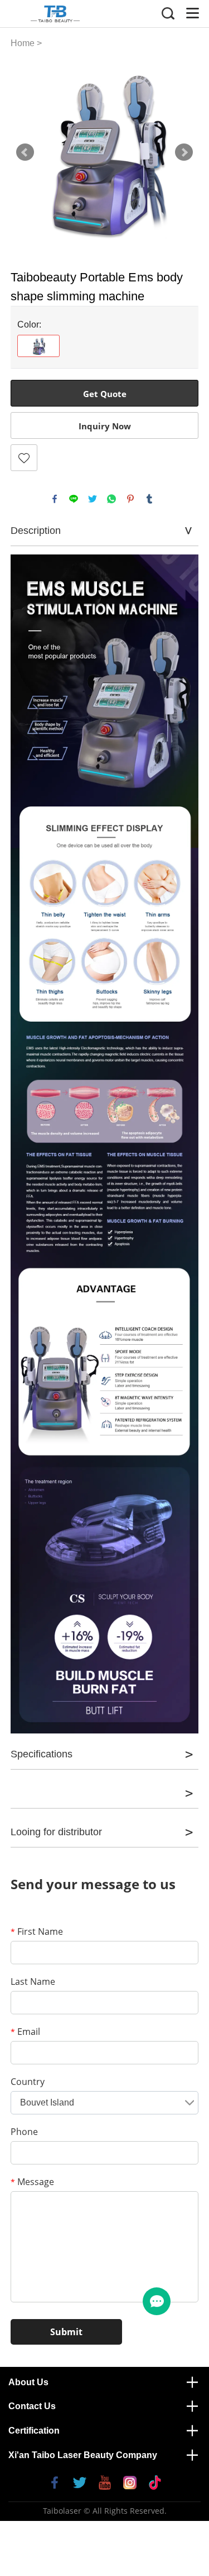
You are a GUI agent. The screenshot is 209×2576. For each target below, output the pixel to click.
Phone (24, 2132)
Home (23, 43)
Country (28, 2082)
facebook (55, 499)
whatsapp (111, 499)
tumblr (149, 499)
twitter (93, 499)
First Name (37, 1931)
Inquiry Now (105, 426)
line (74, 499)
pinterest (130, 499)
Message (32, 2182)
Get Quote (105, 394)
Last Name (33, 1981)
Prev (25, 152)
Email (25, 2032)
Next (184, 152)
